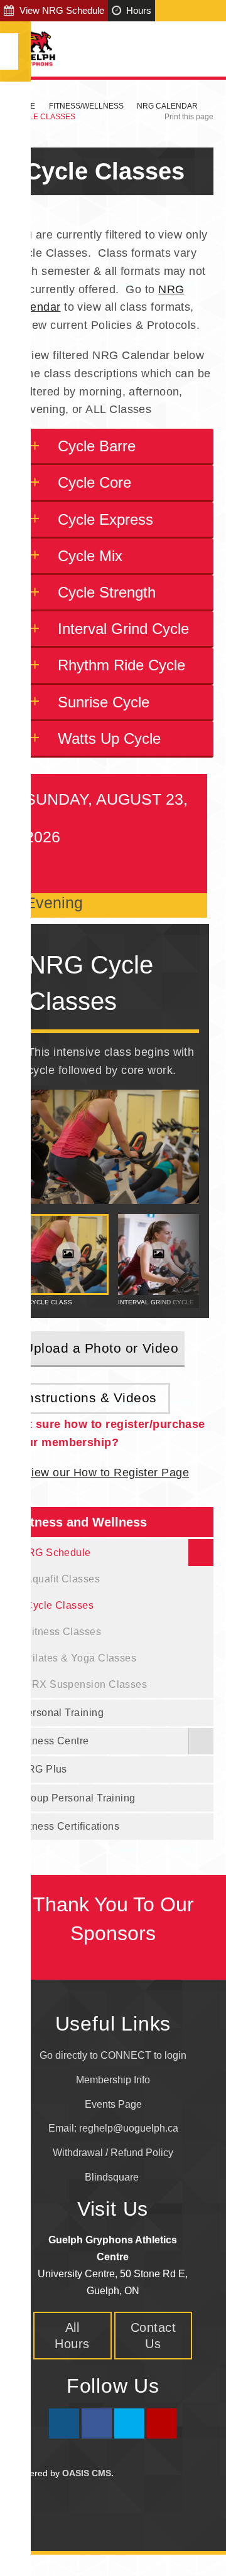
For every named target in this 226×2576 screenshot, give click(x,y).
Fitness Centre (54, 1741)
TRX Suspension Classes (86, 1684)
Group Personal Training (77, 1798)
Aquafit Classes (62, 1579)
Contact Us (153, 2336)
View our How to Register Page (106, 1473)
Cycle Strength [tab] (107, 592)
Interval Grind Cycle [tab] (123, 629)
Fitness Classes (63, 1631)
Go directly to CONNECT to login (113, 2055)
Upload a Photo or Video (101, 1348)
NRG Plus (43, 1769)
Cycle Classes (59, 1605)
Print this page (189, 117)
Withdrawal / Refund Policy (113, 2153)
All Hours (72, 2336)
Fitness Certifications (69, 1826)
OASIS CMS (87, 2473)
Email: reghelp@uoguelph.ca (113, 2128)
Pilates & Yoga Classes (81, 1658)
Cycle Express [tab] (105, 519)
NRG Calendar (167, 106)
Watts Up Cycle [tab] (109, 738)
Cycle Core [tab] (94, 482)
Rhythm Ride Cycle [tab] (121, 665)
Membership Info (113, 2080)
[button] (175, 1261)
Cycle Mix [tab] (90, 556)
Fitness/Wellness (86, 106)
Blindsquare (113, 2177)
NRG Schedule (55, 1552)
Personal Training (62, 1712)
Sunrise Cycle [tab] (104, 702)
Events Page (113, 2104)
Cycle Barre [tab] (97, 446)
